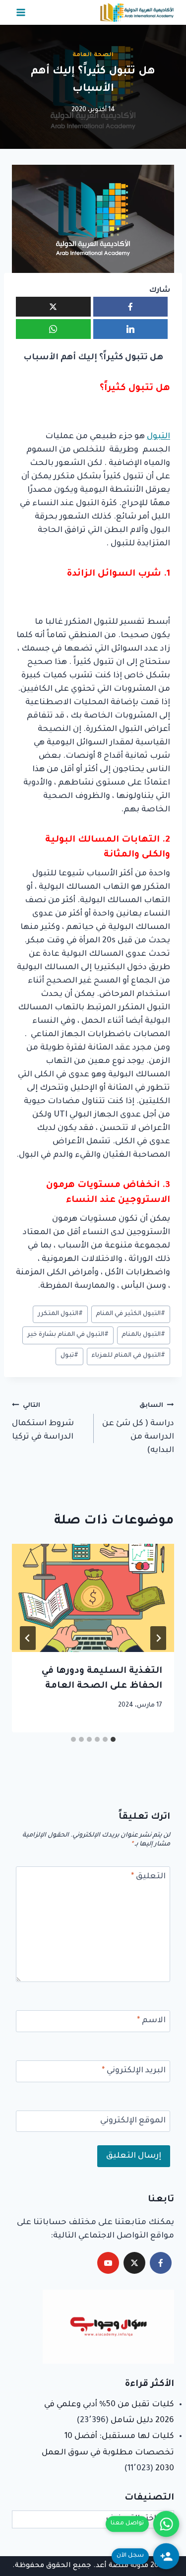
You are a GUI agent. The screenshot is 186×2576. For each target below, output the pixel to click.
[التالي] (28, 1638)
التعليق (148, 1877)
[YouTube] (108, 2263)
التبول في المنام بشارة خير (68, 1335)
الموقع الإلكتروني (133, 2121)
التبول (158, 437)
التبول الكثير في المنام (130, 1314)
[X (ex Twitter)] (134, 2263)
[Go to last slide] (158, 1638)
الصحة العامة (93, 55)
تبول (69, 1356)
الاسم (151, 2021)
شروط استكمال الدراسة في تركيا (43, 1422)
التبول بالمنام (143, 1335)
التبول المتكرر (60, 1314)
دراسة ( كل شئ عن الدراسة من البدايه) (138, 1429)
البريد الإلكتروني (134, 2071)
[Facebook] (161, 2263)
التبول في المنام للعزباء (128, 1356)
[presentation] (93, 1598)
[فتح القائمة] (21, 12)
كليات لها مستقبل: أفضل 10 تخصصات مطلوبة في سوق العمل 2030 (108, 2453)
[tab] (113, 1739)
